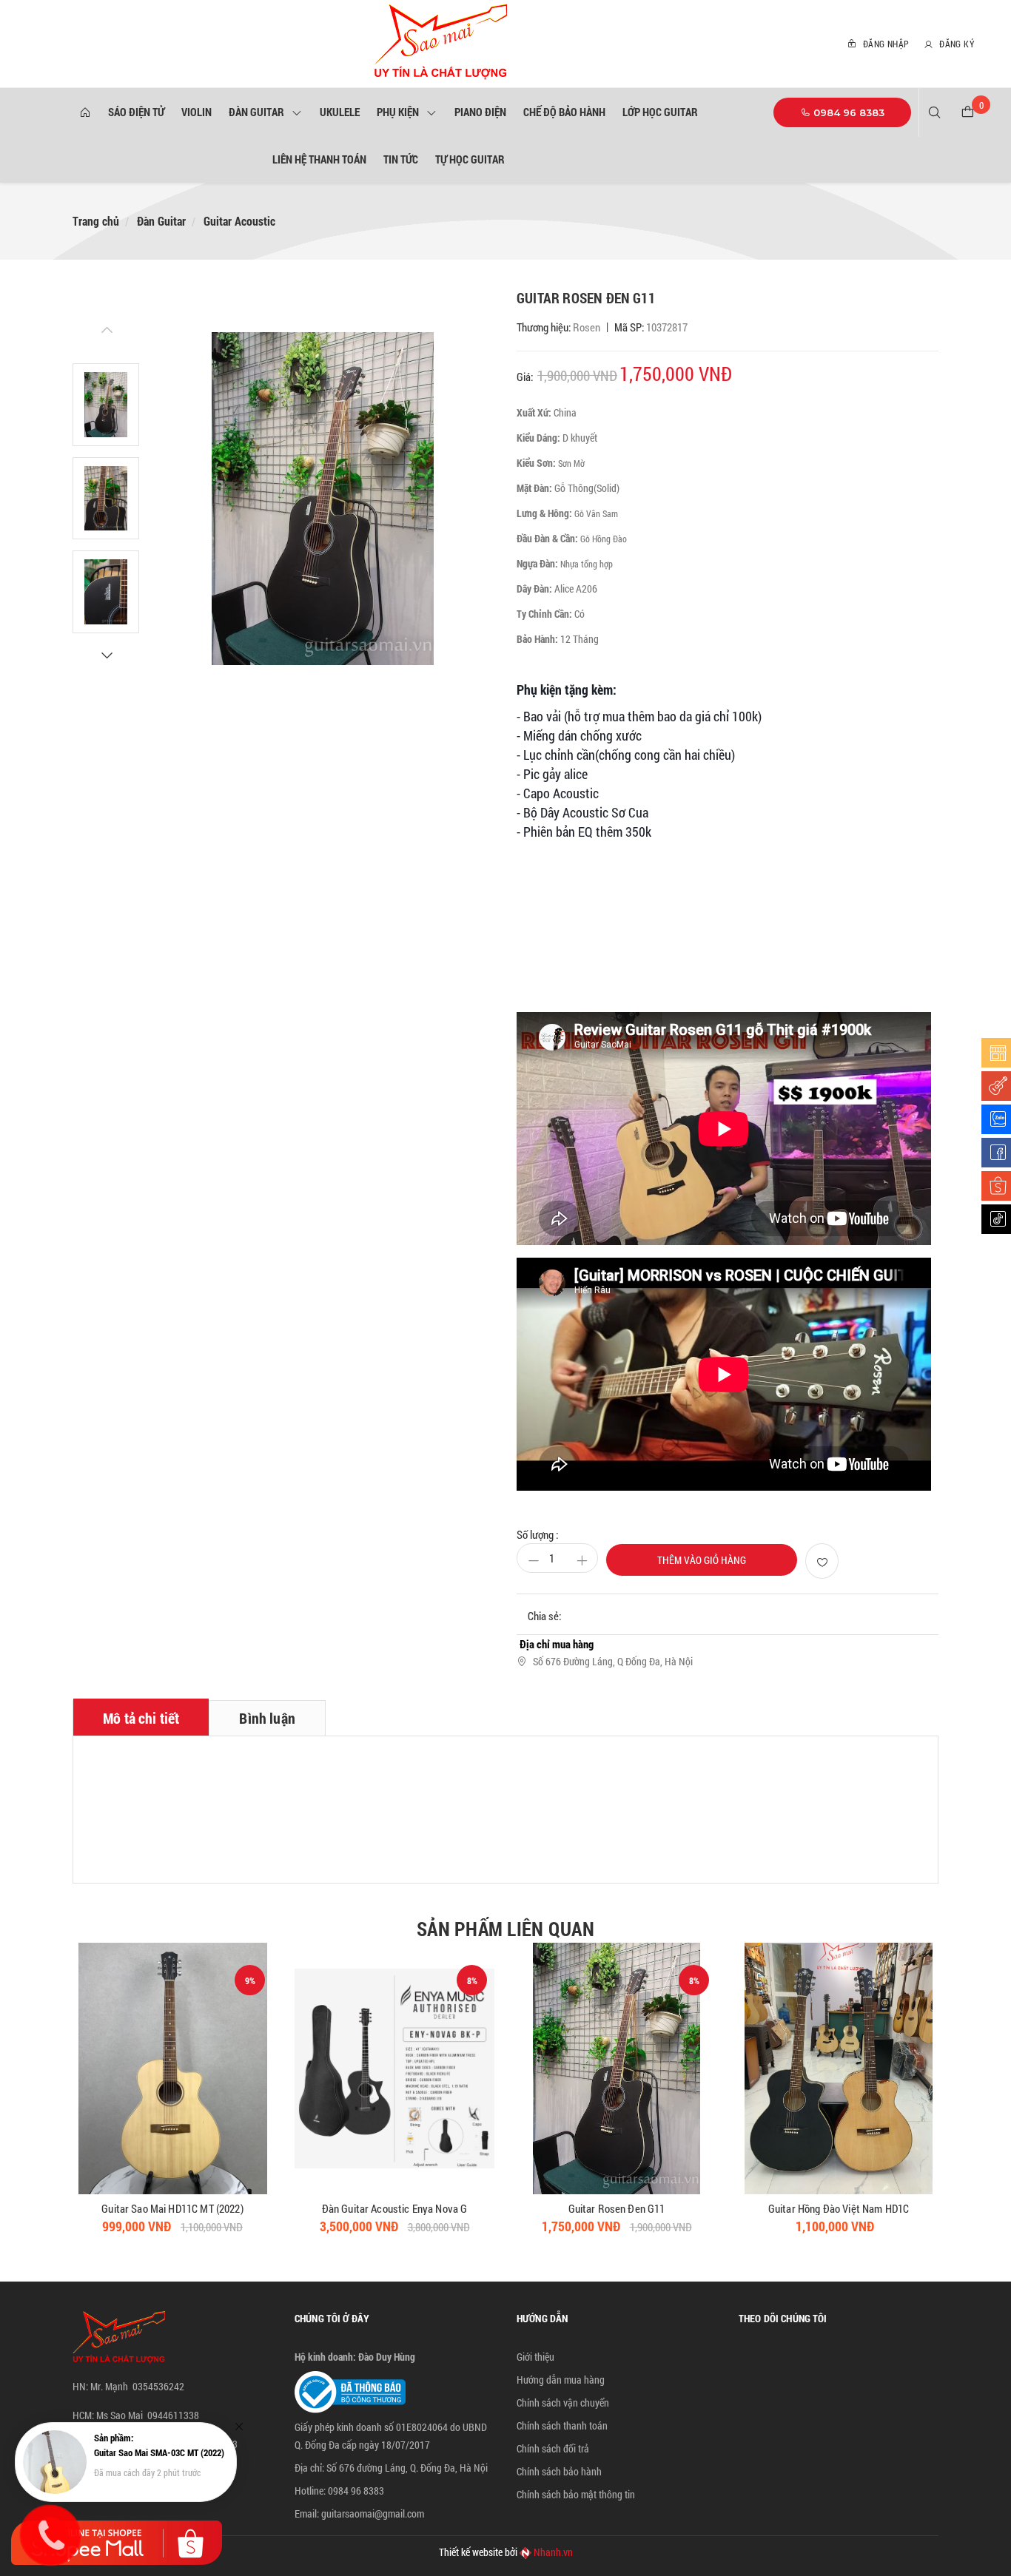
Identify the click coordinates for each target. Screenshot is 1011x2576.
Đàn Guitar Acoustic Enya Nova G (395, 2208)
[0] (968, 112)
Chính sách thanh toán (562, 2425)
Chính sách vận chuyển (563, 2403)
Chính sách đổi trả (553, 2448)
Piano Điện (480, 112)
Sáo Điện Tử (136, 112)
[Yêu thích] (822, 1561)
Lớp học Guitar (660, 112)
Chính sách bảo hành (559, 2471)
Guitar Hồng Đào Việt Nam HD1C (839, 2208)
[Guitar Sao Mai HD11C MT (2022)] (172, 2068)
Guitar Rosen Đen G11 (617, 2208)
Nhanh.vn (553, 2552)
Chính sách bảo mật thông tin (576, 2494)
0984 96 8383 (847, 112)
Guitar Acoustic (239, 221)
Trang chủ (96, 221)
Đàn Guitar (259, 112)
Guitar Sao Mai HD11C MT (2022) (172, 2208)
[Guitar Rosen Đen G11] (617, 2068)
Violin (197, 112)
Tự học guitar (470, 159)
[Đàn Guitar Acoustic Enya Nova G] (394, 2068)
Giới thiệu (535, 2357)
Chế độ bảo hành (564, 112)
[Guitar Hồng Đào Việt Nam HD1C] (839, 2068)
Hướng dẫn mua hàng (561, 2380)
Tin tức (401, 159)
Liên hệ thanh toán (319, 159)
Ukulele (340, 112)
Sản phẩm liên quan (505, 1929)
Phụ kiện (400, 112)
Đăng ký (955, 44)
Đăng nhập (884, 44)
